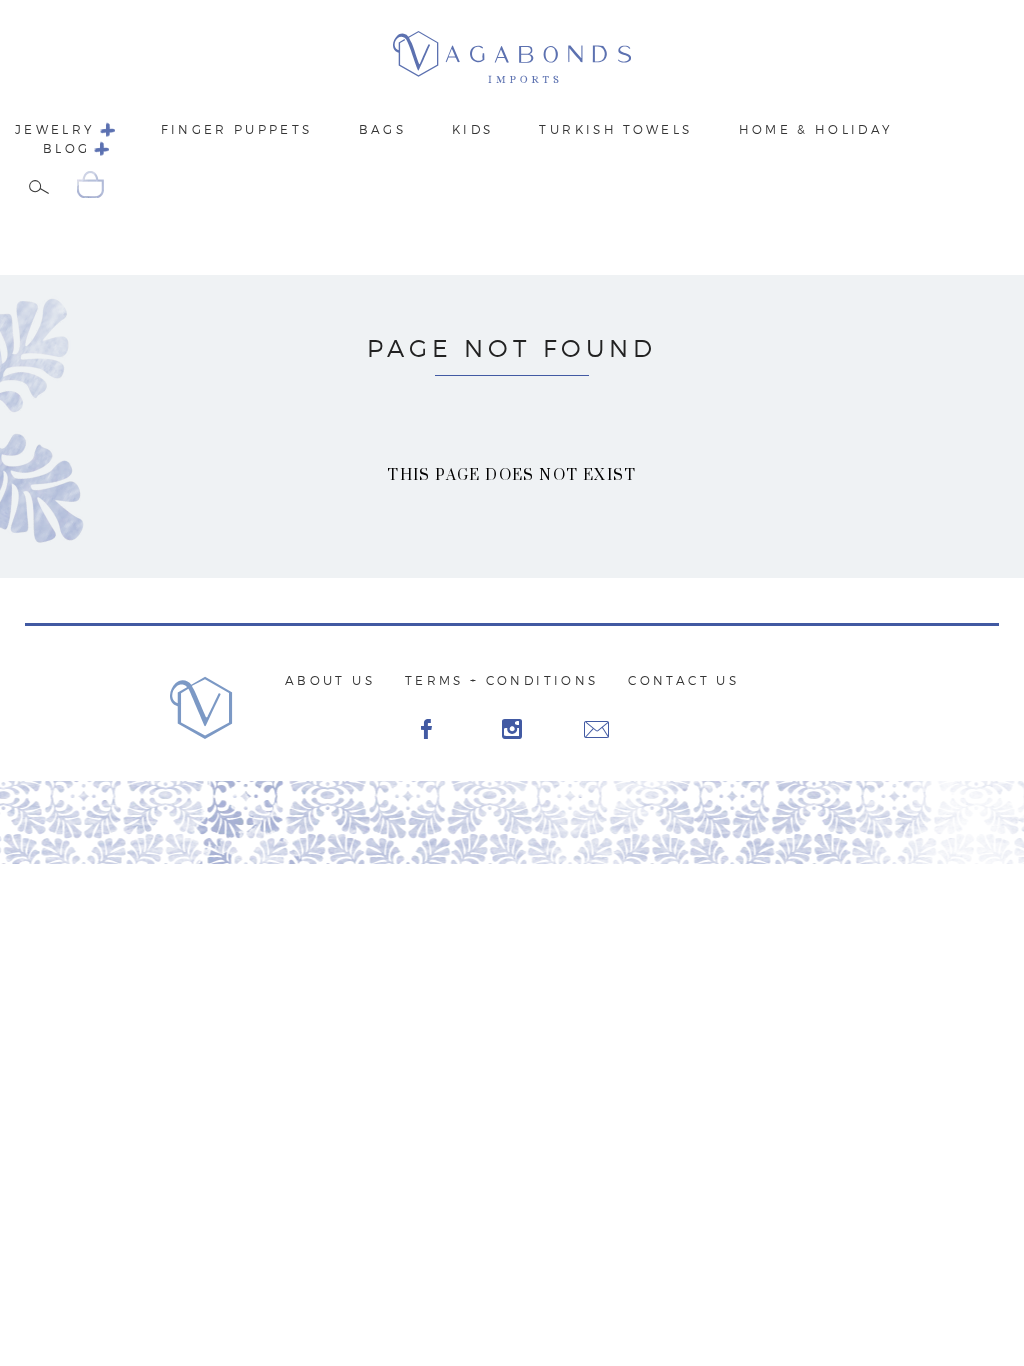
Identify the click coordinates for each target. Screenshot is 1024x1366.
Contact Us (683, 680)
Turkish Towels (615, 129)
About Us (330, 680)
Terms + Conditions (501, 680)
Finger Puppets (237, 129)
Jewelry (55, 129)
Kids (472, 129)
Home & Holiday (816, 129)
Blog (66, 148)
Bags (382, 129)
